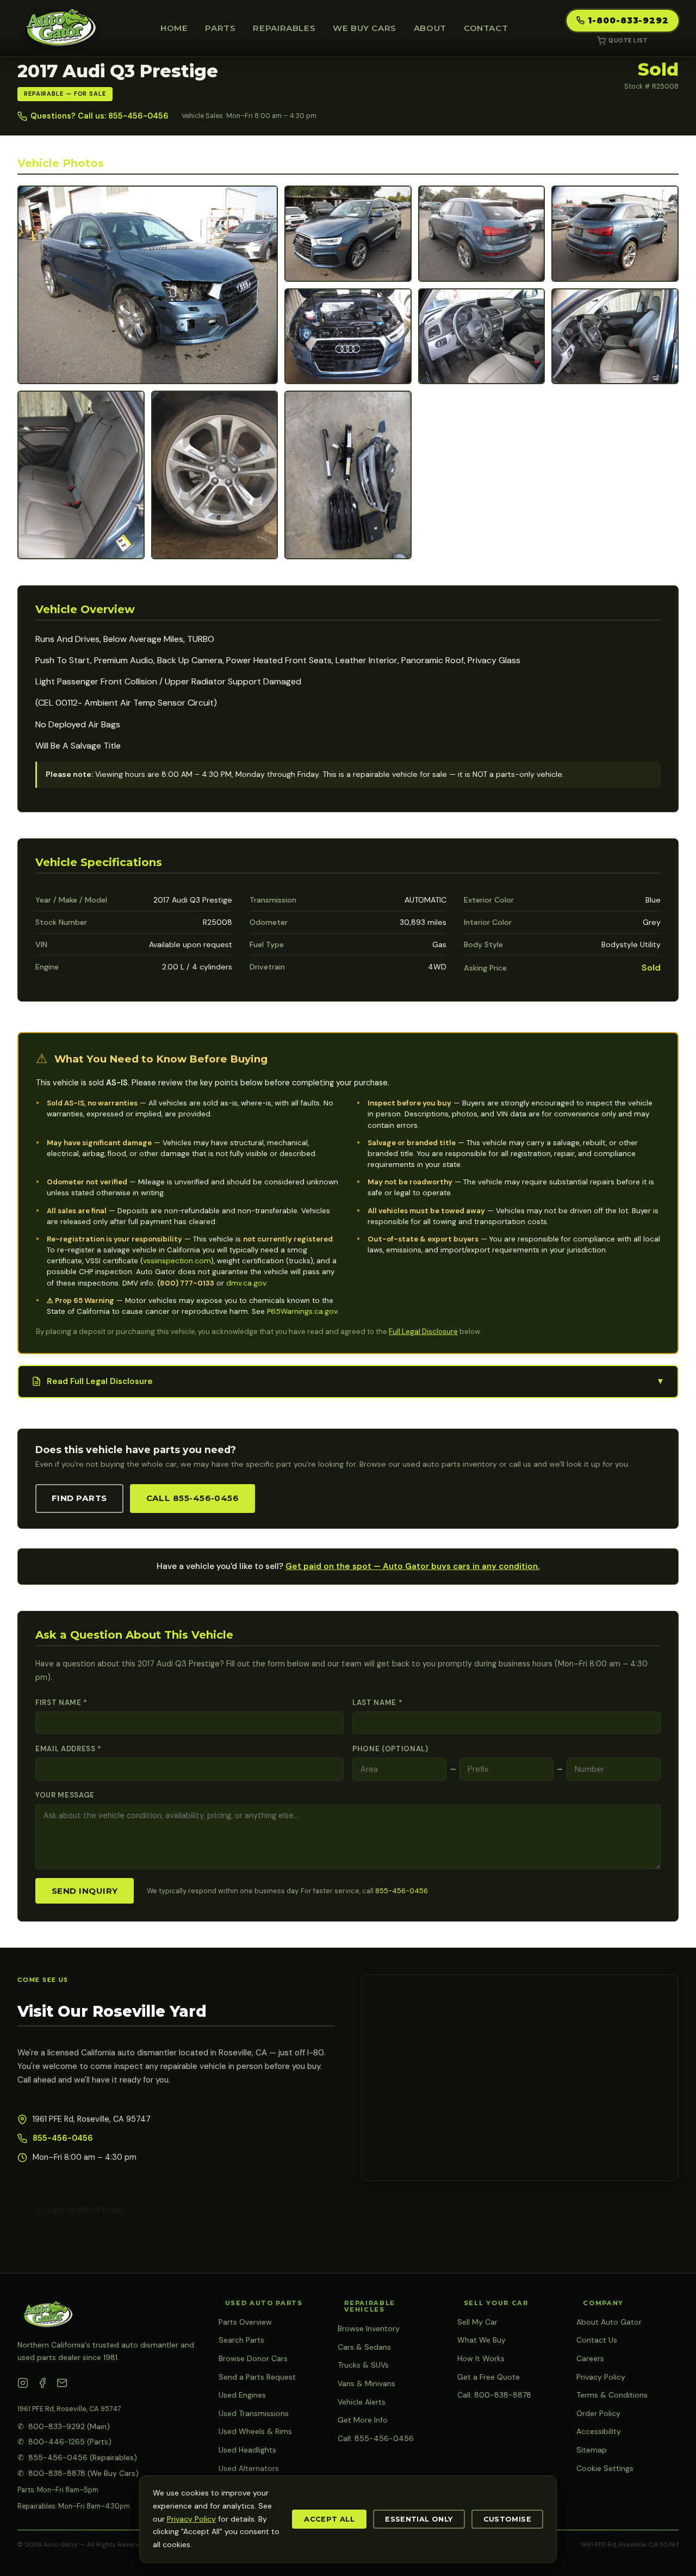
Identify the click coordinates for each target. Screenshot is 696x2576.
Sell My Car (477, 2322)
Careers (590, 2358)
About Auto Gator (609, 2322)
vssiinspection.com (177, 1261)
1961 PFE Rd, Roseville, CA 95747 (69, 2409)
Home (174, 28)
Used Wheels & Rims (255, 2431)
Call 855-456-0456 (193, 1498)
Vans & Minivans (366, 2383)
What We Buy (481, 2340)
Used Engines (242, 2395)
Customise (507, 2519)
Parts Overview (245, 2322)
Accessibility (599, 2431)
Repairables (284, 28)
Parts (220, 28)
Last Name (377, 1703)
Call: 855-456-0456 (376, 2438)
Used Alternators (249, 2468)
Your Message (65, 1795)
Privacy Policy (601, 2377)
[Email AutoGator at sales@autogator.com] (62, 2385)
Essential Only (419, 2519)
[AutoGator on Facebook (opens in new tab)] (42, 2385)
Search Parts (241, 2340)
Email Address (69, 1749)
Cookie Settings (605, 2468)
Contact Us (597, 2340)
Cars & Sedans (364, 2347)
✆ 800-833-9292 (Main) (64, 2426)
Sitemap (592, 2450)
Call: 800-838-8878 (494, 2395)
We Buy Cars (365, 28)
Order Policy (598, 2413)
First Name (61, 1703)
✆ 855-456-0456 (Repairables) (77, 2457)
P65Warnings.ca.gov (302, 1311)
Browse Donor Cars (253, 2358)
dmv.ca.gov (246, 1283)
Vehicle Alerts (362, 2402)
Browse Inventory (369, 2328)
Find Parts (79, 1498)
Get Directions (85, 2210)
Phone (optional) (390, 1749)
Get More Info (363, 2420)
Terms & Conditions (612, 2395)
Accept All (329, 2519)
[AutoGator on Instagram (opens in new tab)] (23, 2385)
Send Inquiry (85, 1891)
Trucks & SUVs (363, 2365)
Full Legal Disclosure (423, 1332)
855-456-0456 (402, 1891)
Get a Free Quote (489, 2377)
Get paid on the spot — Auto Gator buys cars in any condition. (412, 1566)
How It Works (481, 2358)
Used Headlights (247, 2450)
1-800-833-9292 (628, 20)
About (430, 28)
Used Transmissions (254, 2413)
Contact (486, 28)
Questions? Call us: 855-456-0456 (100, 116)
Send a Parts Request (257, 2377)
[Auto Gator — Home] (60, 28)
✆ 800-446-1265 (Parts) (64, 2442)
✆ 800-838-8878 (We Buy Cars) (78, 2473)
